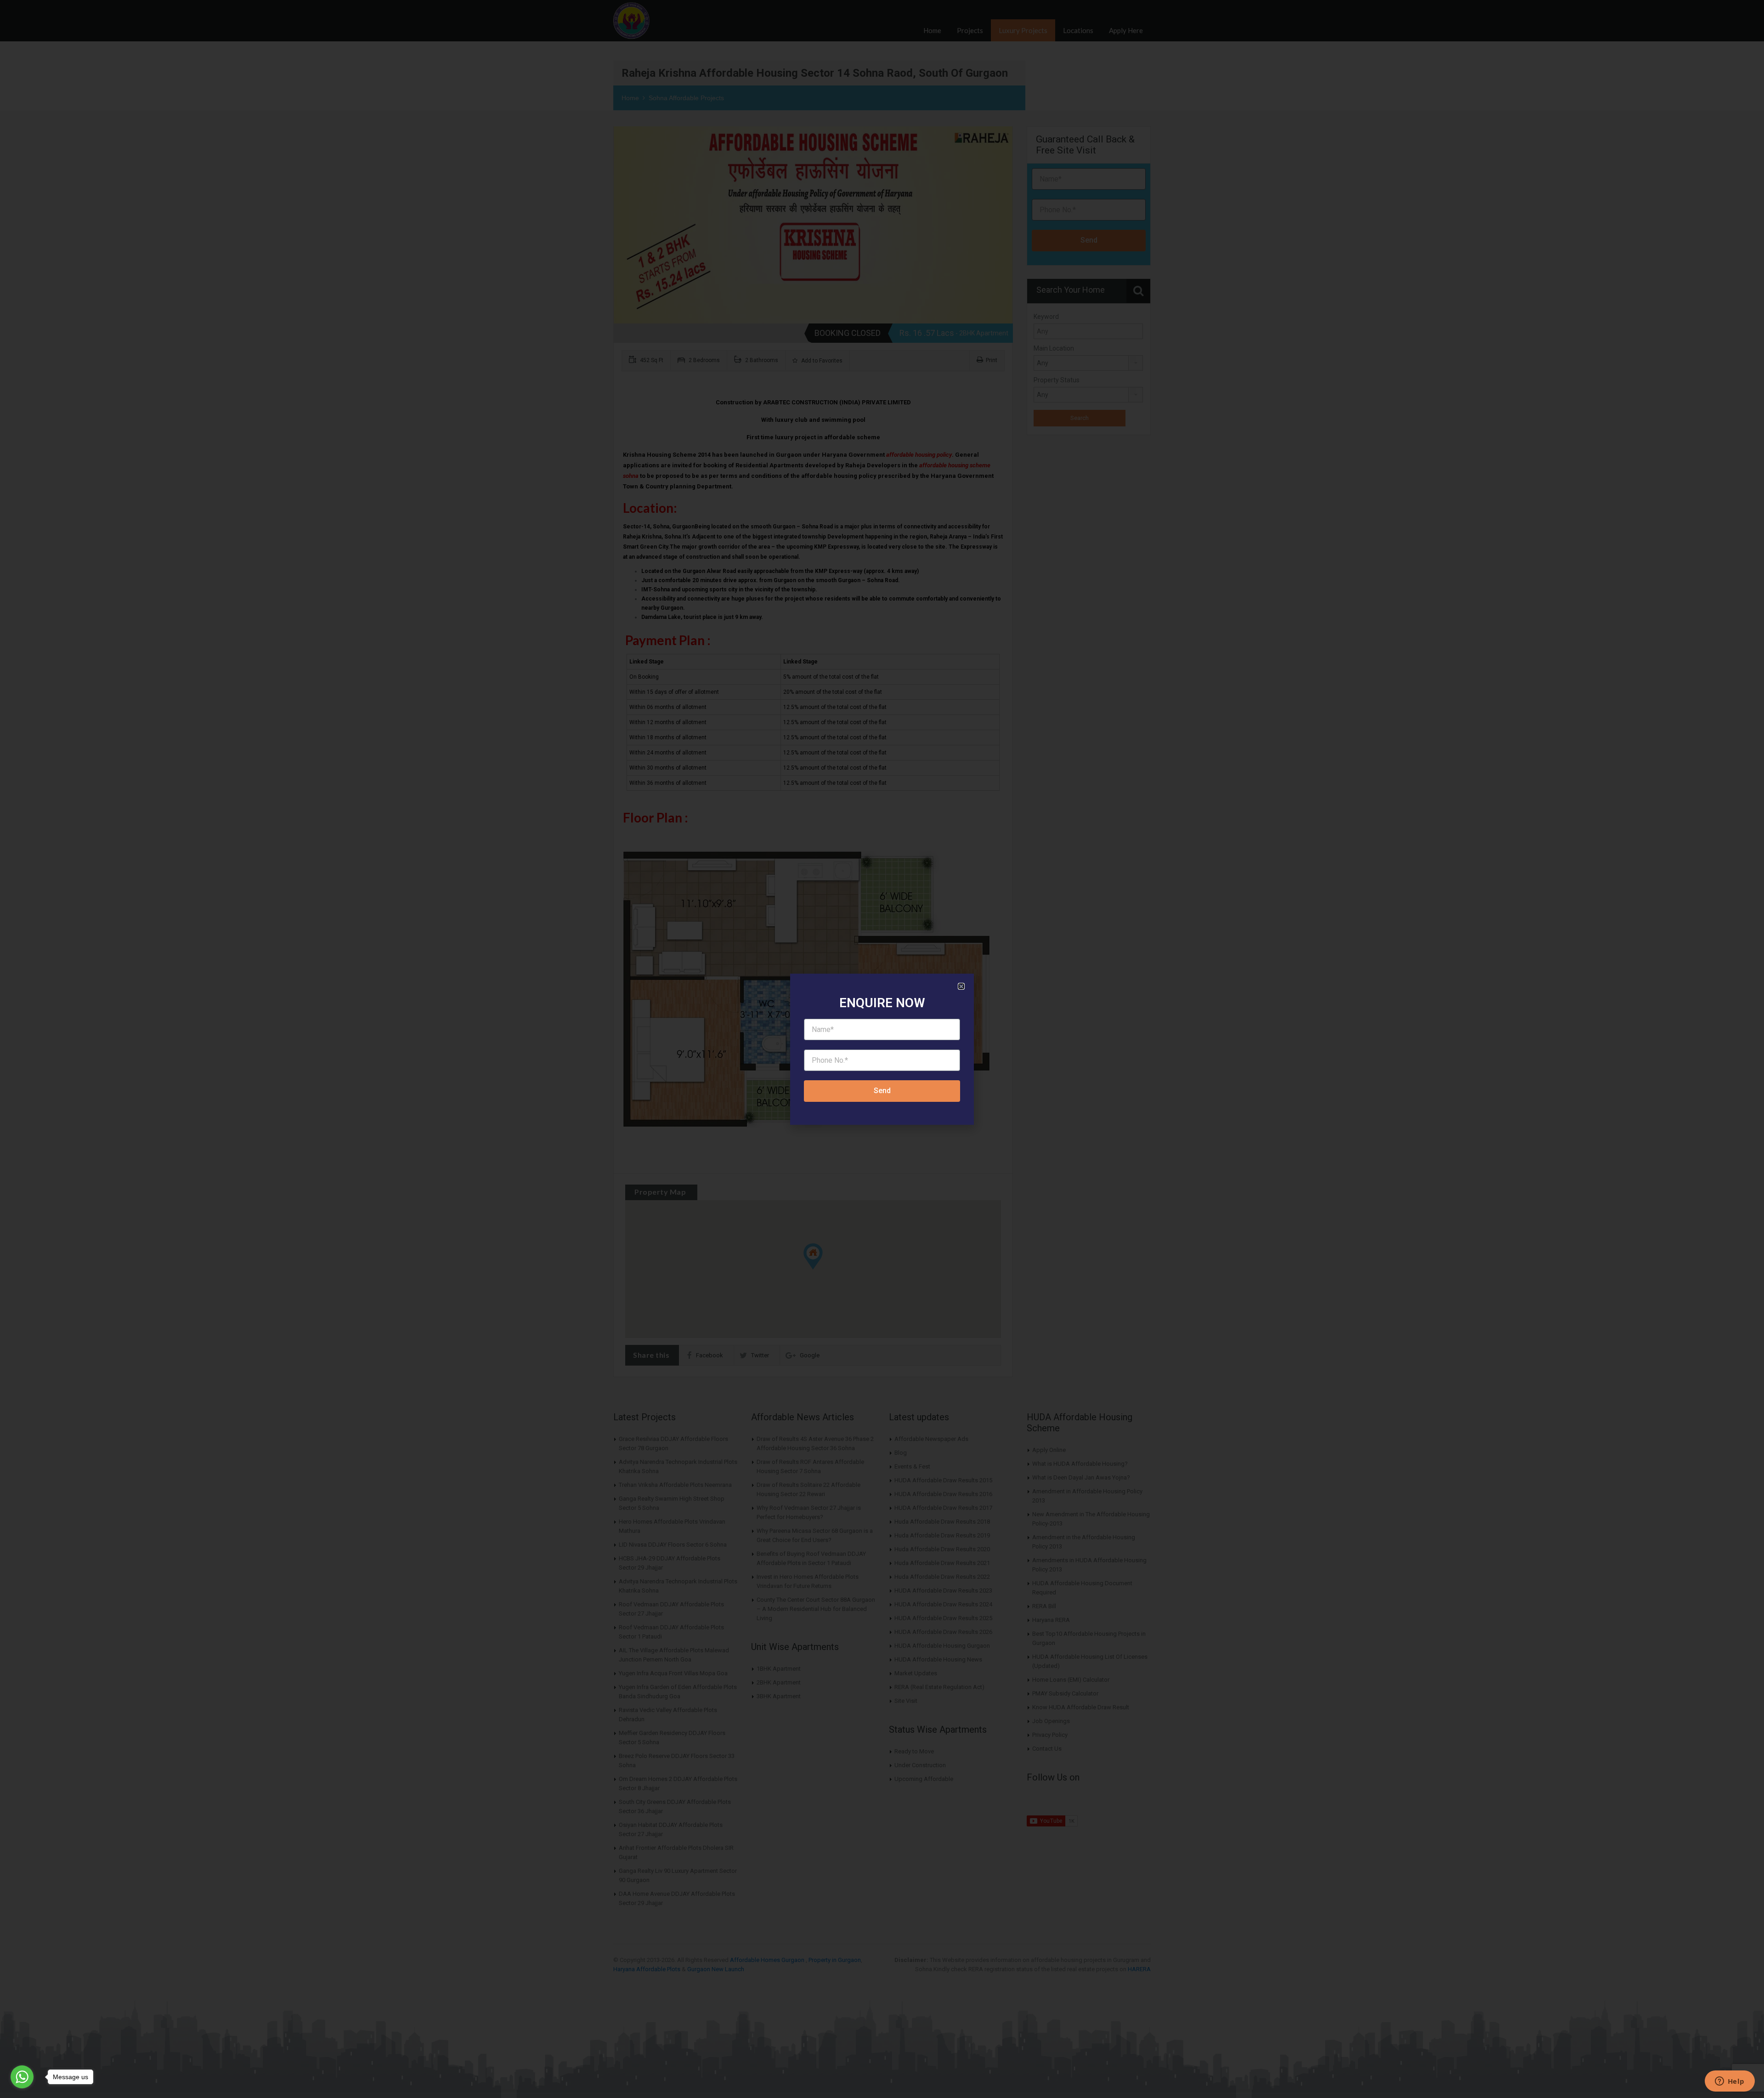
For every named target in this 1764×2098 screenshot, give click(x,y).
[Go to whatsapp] (22, 2077)
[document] (882, 1049)
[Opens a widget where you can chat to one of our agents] (1730, 2082)
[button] (961, 986)
